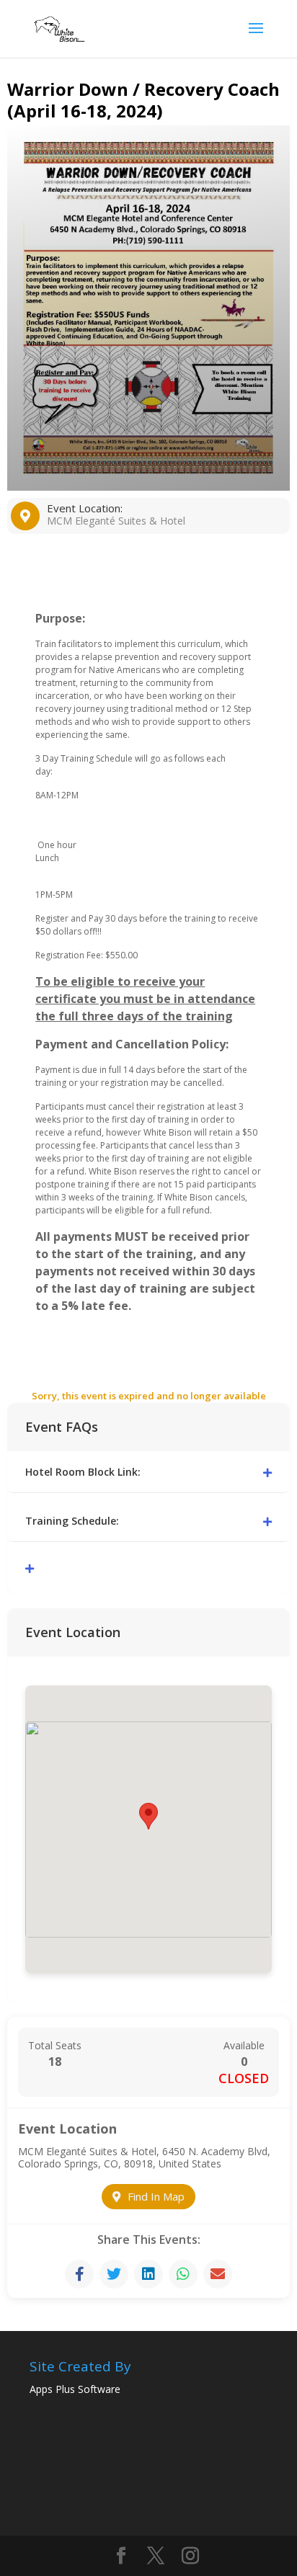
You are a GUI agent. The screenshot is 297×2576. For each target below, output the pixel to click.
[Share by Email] (218, 2274)
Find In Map (156, 2196)
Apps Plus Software (75, 2389)
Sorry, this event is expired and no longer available (149, 1396)
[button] (148, 1816)
